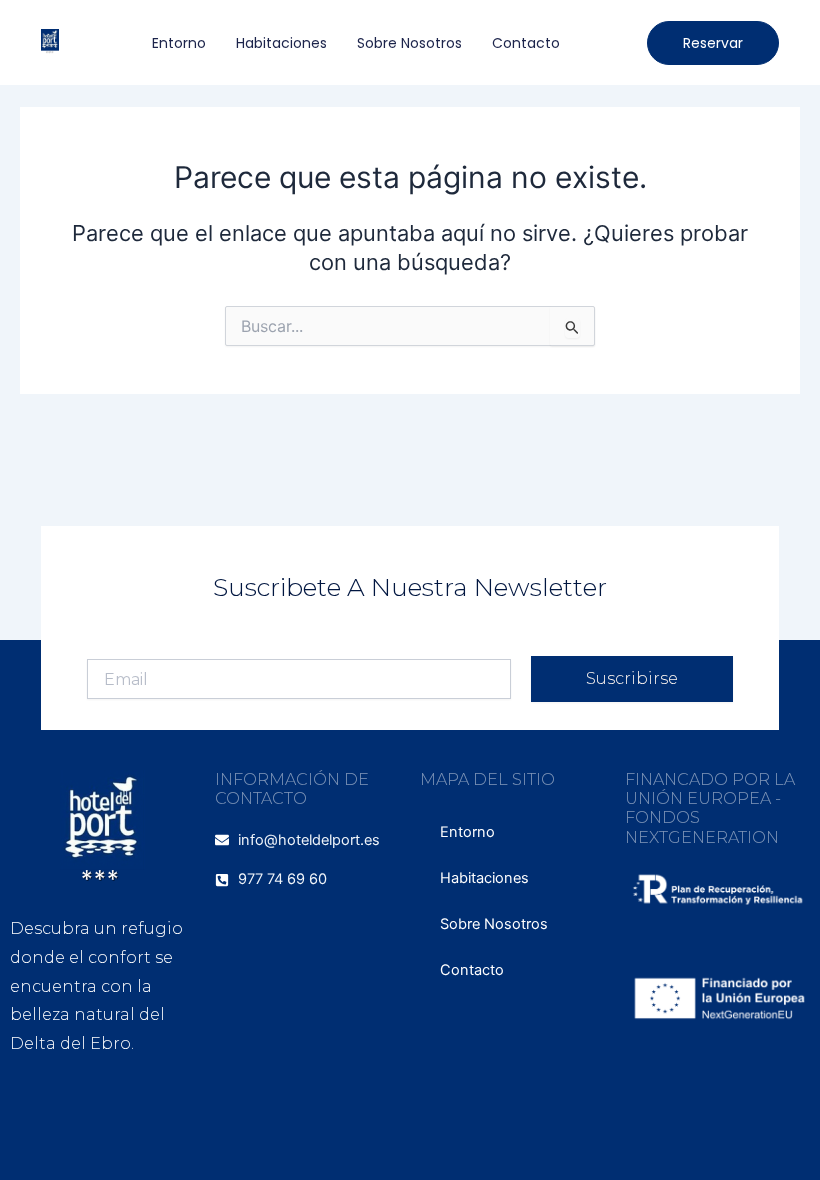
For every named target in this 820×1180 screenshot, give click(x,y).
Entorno (179, 43)
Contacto (526, 43)
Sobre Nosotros (409, 43)
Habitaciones (281, 43)
